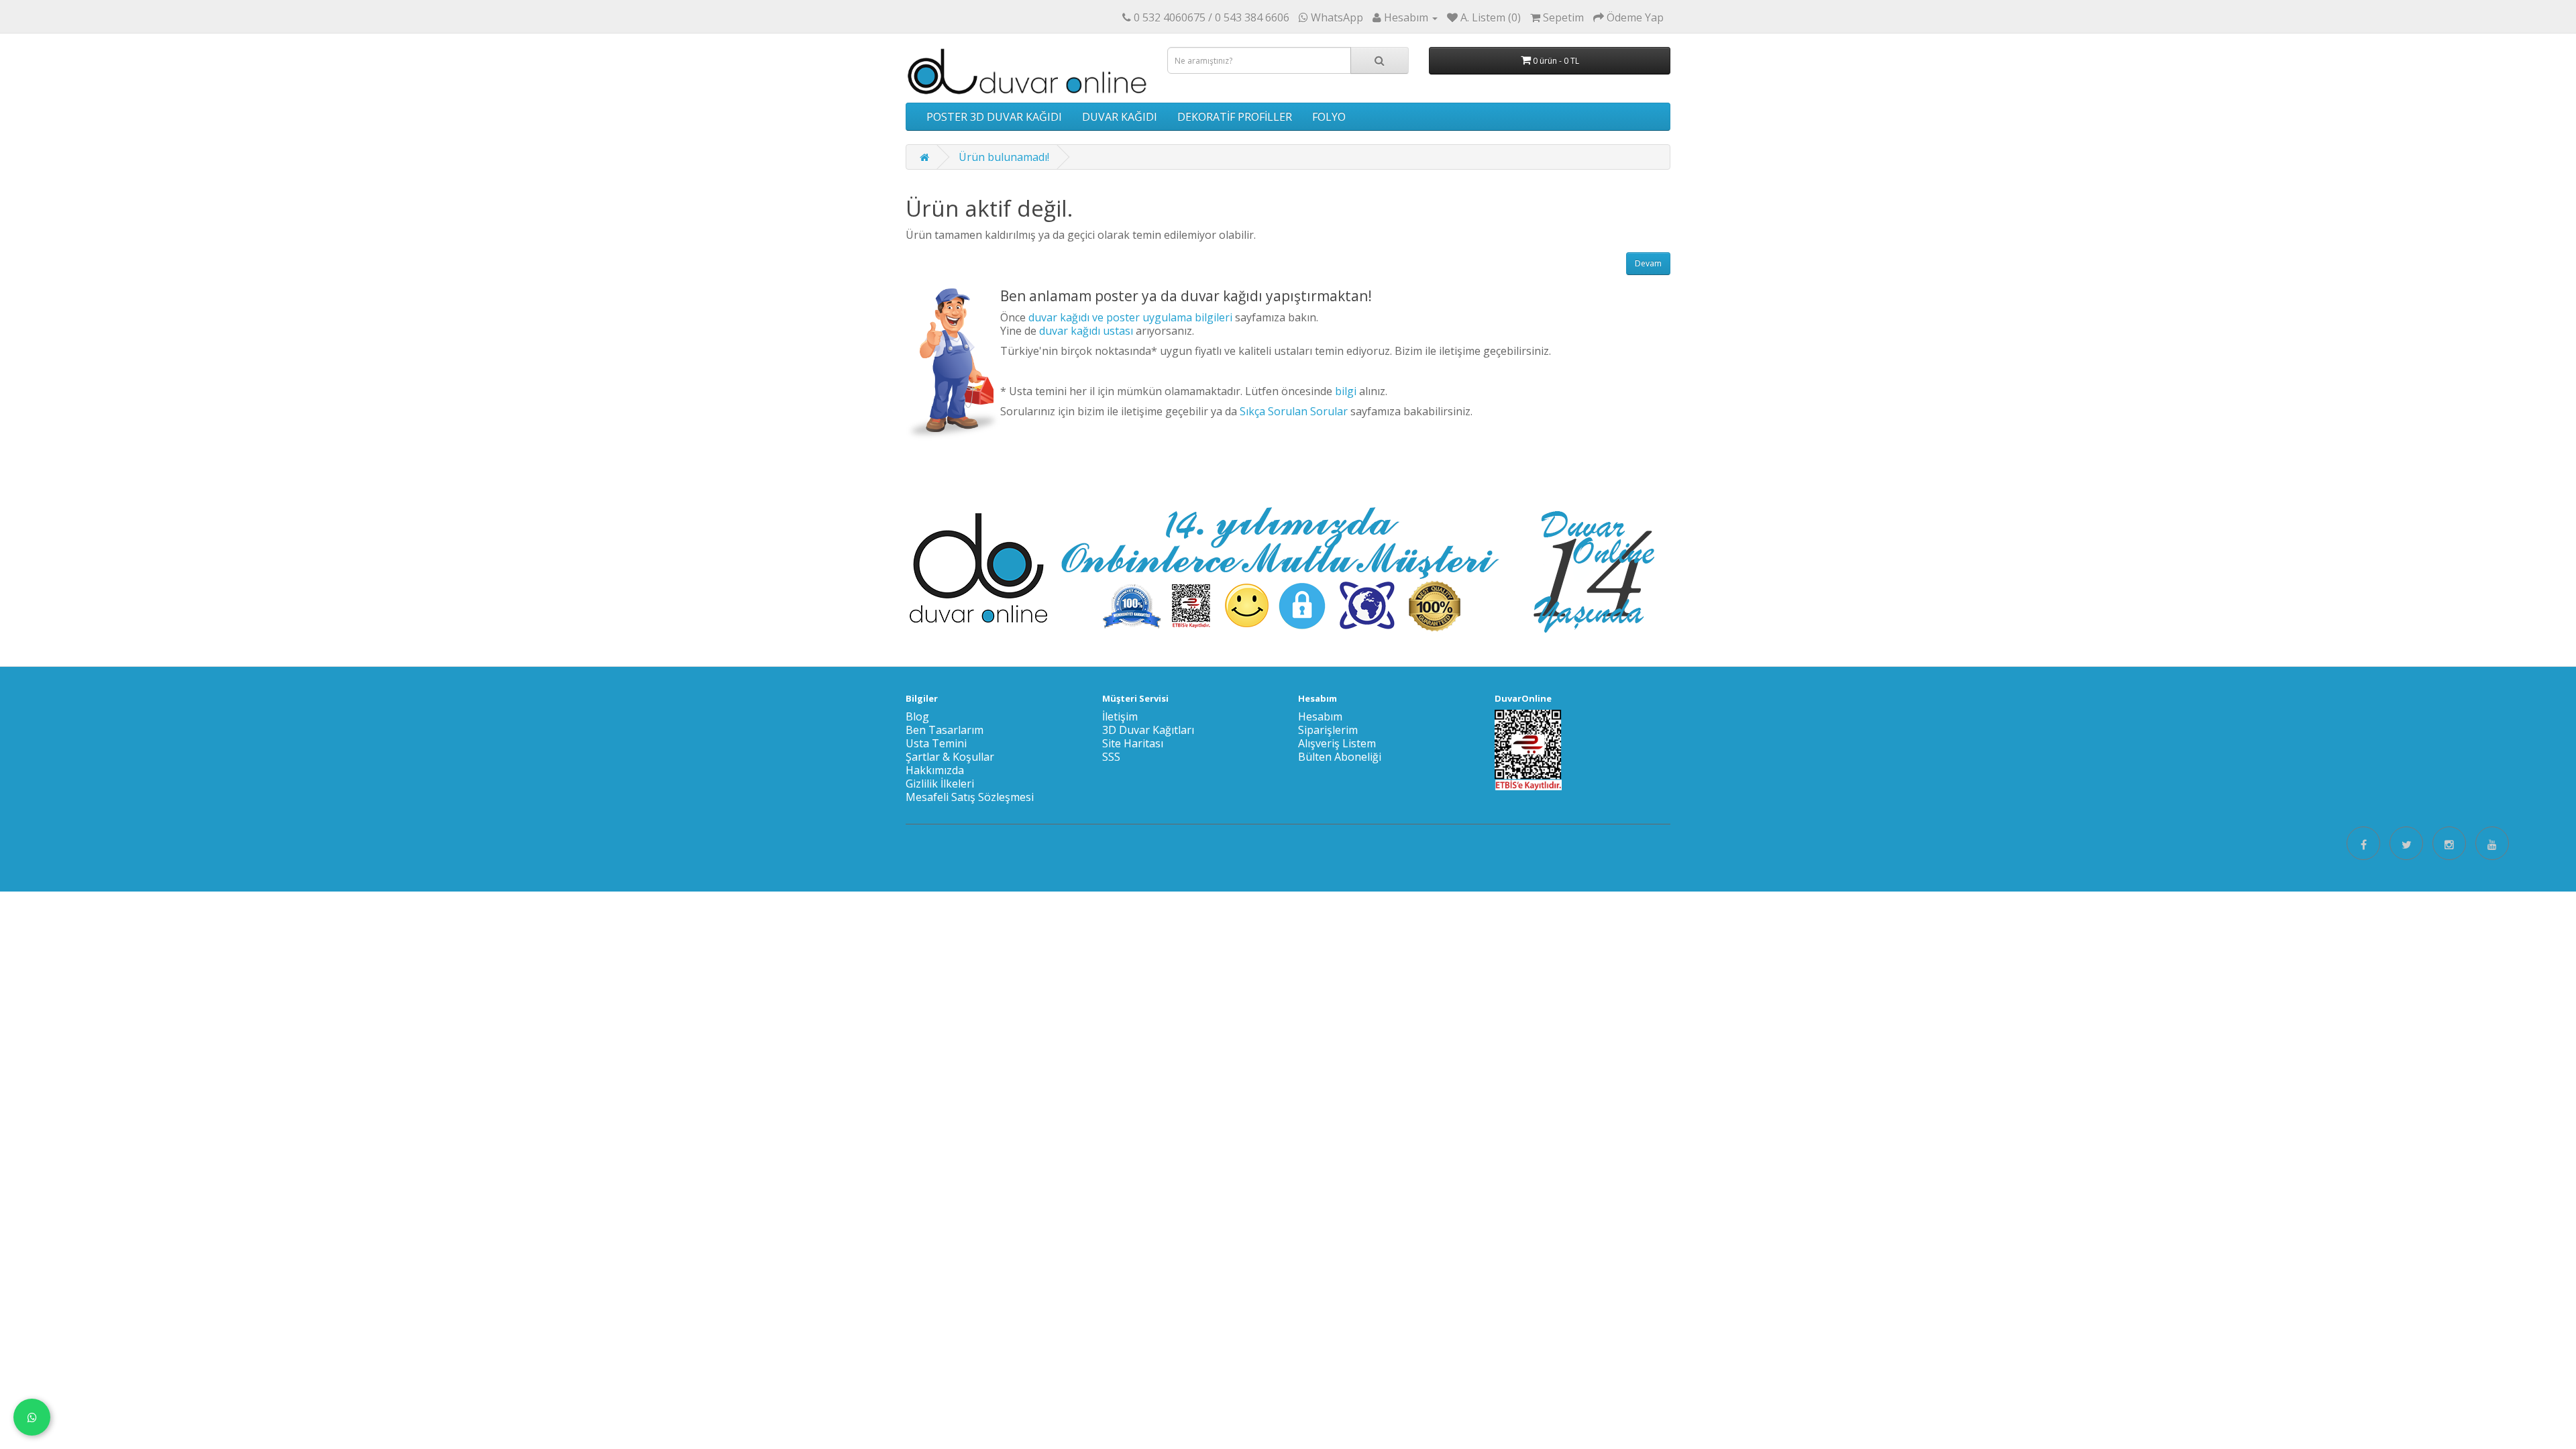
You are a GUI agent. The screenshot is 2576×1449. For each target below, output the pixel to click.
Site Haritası (1133, 743)
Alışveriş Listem (1337, 743)
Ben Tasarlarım (945, 730)
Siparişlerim (1328, 730)
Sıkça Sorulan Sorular (1294, 411)
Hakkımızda (935, 770)
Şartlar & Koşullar (950, 757)
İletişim (1120, 716)
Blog (917, 716)
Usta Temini (936, 743)
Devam (1648, 263)
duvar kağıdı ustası (1086, 331)
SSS (1111, 757)
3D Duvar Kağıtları (1148, 730)
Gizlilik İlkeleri (940, 784)
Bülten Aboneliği (1340, 757)
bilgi (1346, 391)
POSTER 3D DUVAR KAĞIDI (994, 117)
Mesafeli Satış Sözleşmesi (970, 797)
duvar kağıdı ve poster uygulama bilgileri (1130, 317)
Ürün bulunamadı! (1004, 157)
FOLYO (1329, 117)
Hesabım (1320, 716)
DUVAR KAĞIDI (1120, 117)
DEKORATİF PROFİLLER (1235, 117)
